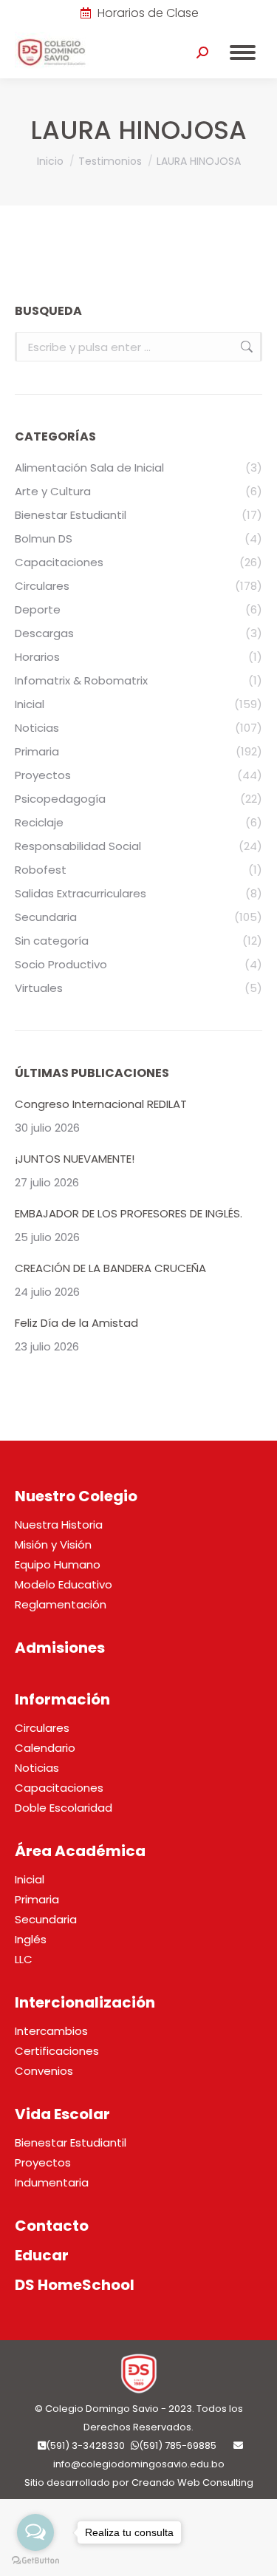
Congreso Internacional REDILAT (101, 1104)
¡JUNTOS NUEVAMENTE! (75, 1159)
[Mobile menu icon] (243, 52)
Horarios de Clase (148, 13)
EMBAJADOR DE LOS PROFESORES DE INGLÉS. (129, 1213)
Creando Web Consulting (192, 2482)
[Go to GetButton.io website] (35, 2561)
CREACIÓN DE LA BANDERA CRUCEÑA (110, 1268)
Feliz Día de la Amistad (76, 1323)
